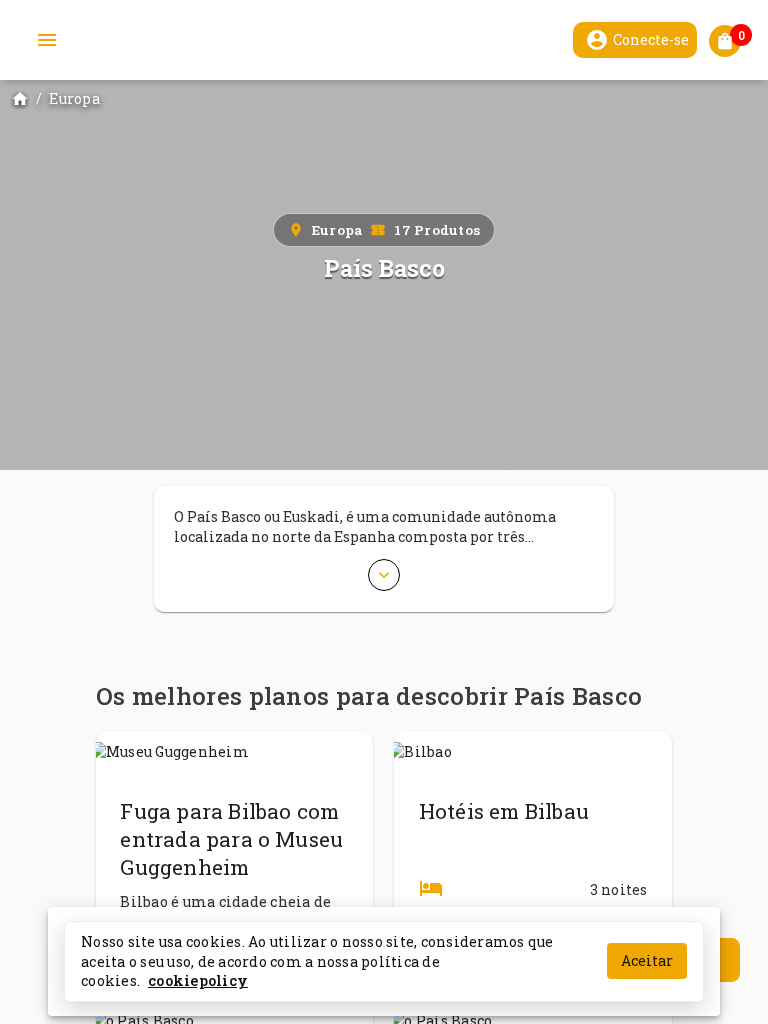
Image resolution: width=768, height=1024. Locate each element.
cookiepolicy (198, 980)
